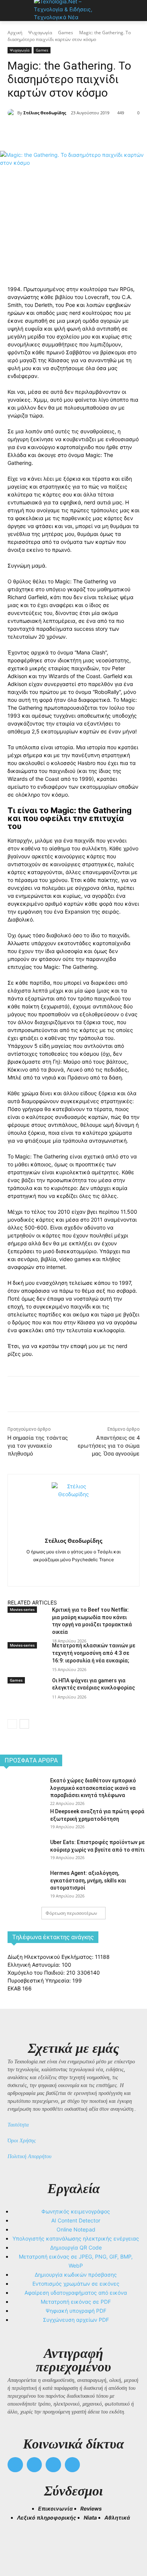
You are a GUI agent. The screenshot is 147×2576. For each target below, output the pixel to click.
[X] (56, 132)
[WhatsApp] (91, 132)
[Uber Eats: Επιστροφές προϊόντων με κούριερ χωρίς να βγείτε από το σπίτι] (22, 1853)
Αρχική (15, 33)
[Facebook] (39, 132)
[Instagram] (74, 1572)
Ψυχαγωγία (40, 33)
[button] (17, 2543)
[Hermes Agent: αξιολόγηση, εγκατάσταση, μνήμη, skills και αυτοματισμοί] (22, 1884)
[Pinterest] (73, 132)
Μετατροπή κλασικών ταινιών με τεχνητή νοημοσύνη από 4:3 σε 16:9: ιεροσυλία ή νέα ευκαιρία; (94, 1653)
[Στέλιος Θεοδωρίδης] (12, 113)
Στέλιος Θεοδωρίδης (45, 113)
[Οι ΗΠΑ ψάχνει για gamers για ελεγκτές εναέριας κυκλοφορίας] (27, 1698)
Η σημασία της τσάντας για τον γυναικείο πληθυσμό (38, 1446)
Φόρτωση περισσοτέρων (71, 1913)
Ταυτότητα (18, 2125)
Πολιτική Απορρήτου (29, 2156)
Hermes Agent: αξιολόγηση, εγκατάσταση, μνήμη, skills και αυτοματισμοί (88, 1880)
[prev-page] (12, 1724)
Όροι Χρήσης (22, 2141)
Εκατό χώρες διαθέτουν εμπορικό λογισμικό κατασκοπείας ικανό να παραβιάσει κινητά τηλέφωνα (93, 1788)
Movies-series (22, 1609)
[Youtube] (73, 2465)
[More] (109, 132)
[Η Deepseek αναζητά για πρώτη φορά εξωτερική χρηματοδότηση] (22, 1822)
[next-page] (24, 1724)
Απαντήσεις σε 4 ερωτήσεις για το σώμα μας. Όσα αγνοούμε (109, 1446)
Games (66, 33)
